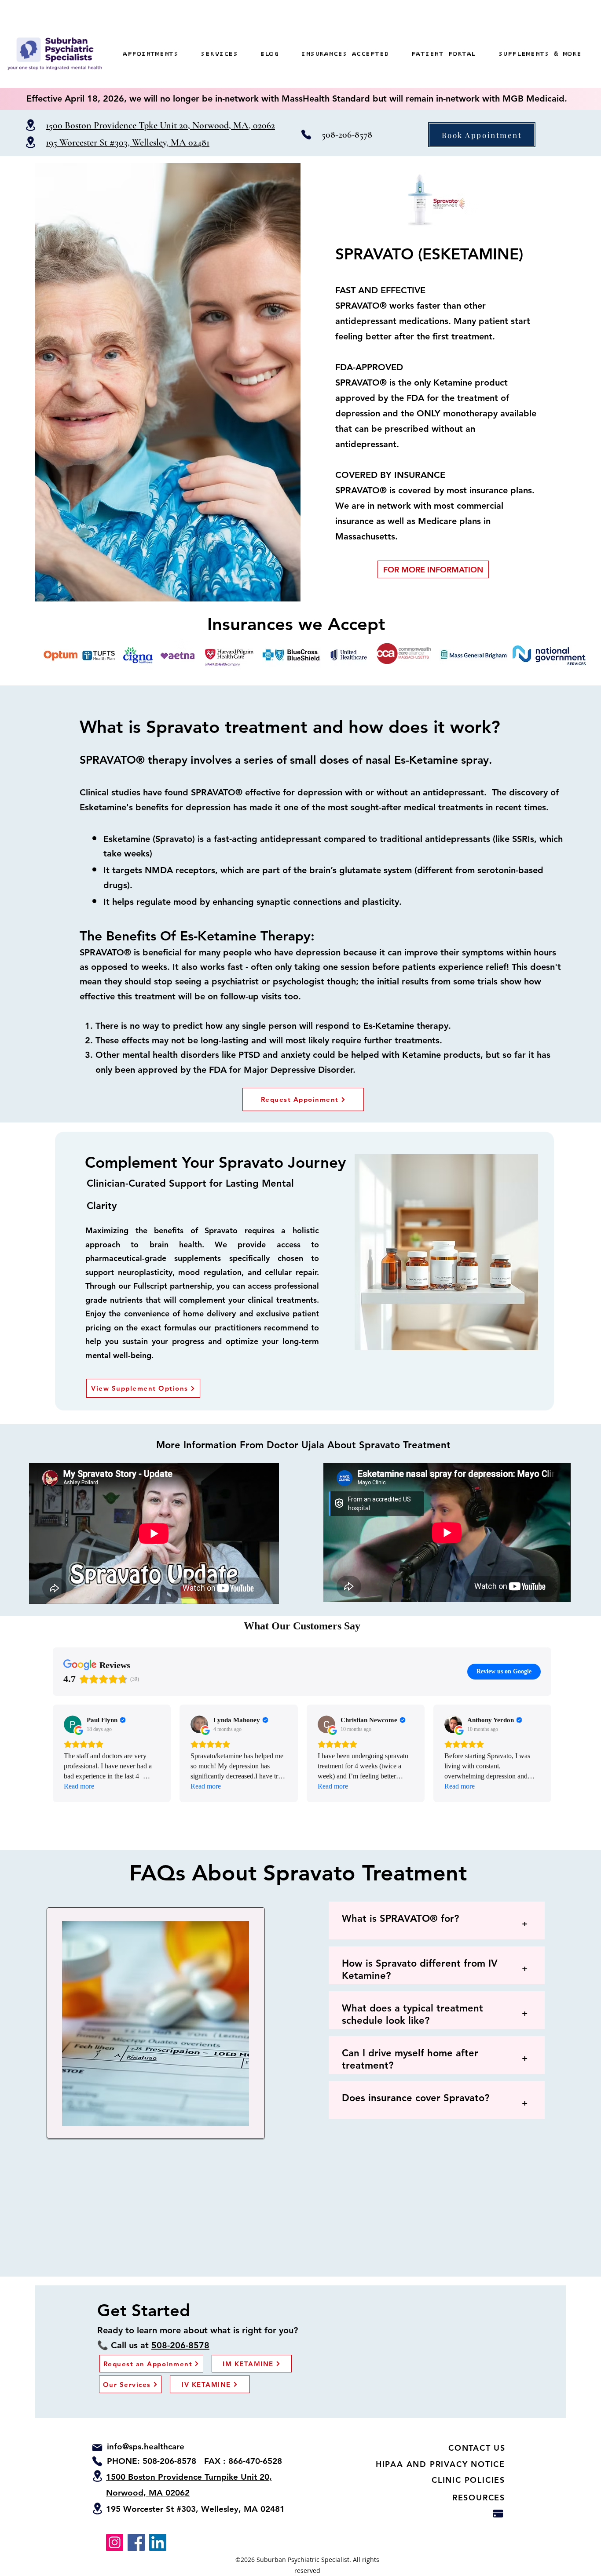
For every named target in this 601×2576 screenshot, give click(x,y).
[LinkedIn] (158, 2542)
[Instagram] (115, 2542)
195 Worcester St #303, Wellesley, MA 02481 (195, 2509)
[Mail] (97, 2448)
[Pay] (498, 2514)
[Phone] (306, 135)
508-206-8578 (347, 135)
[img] (55, 71)
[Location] (30, 125)
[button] (540, 54)
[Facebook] (136, 2542)
